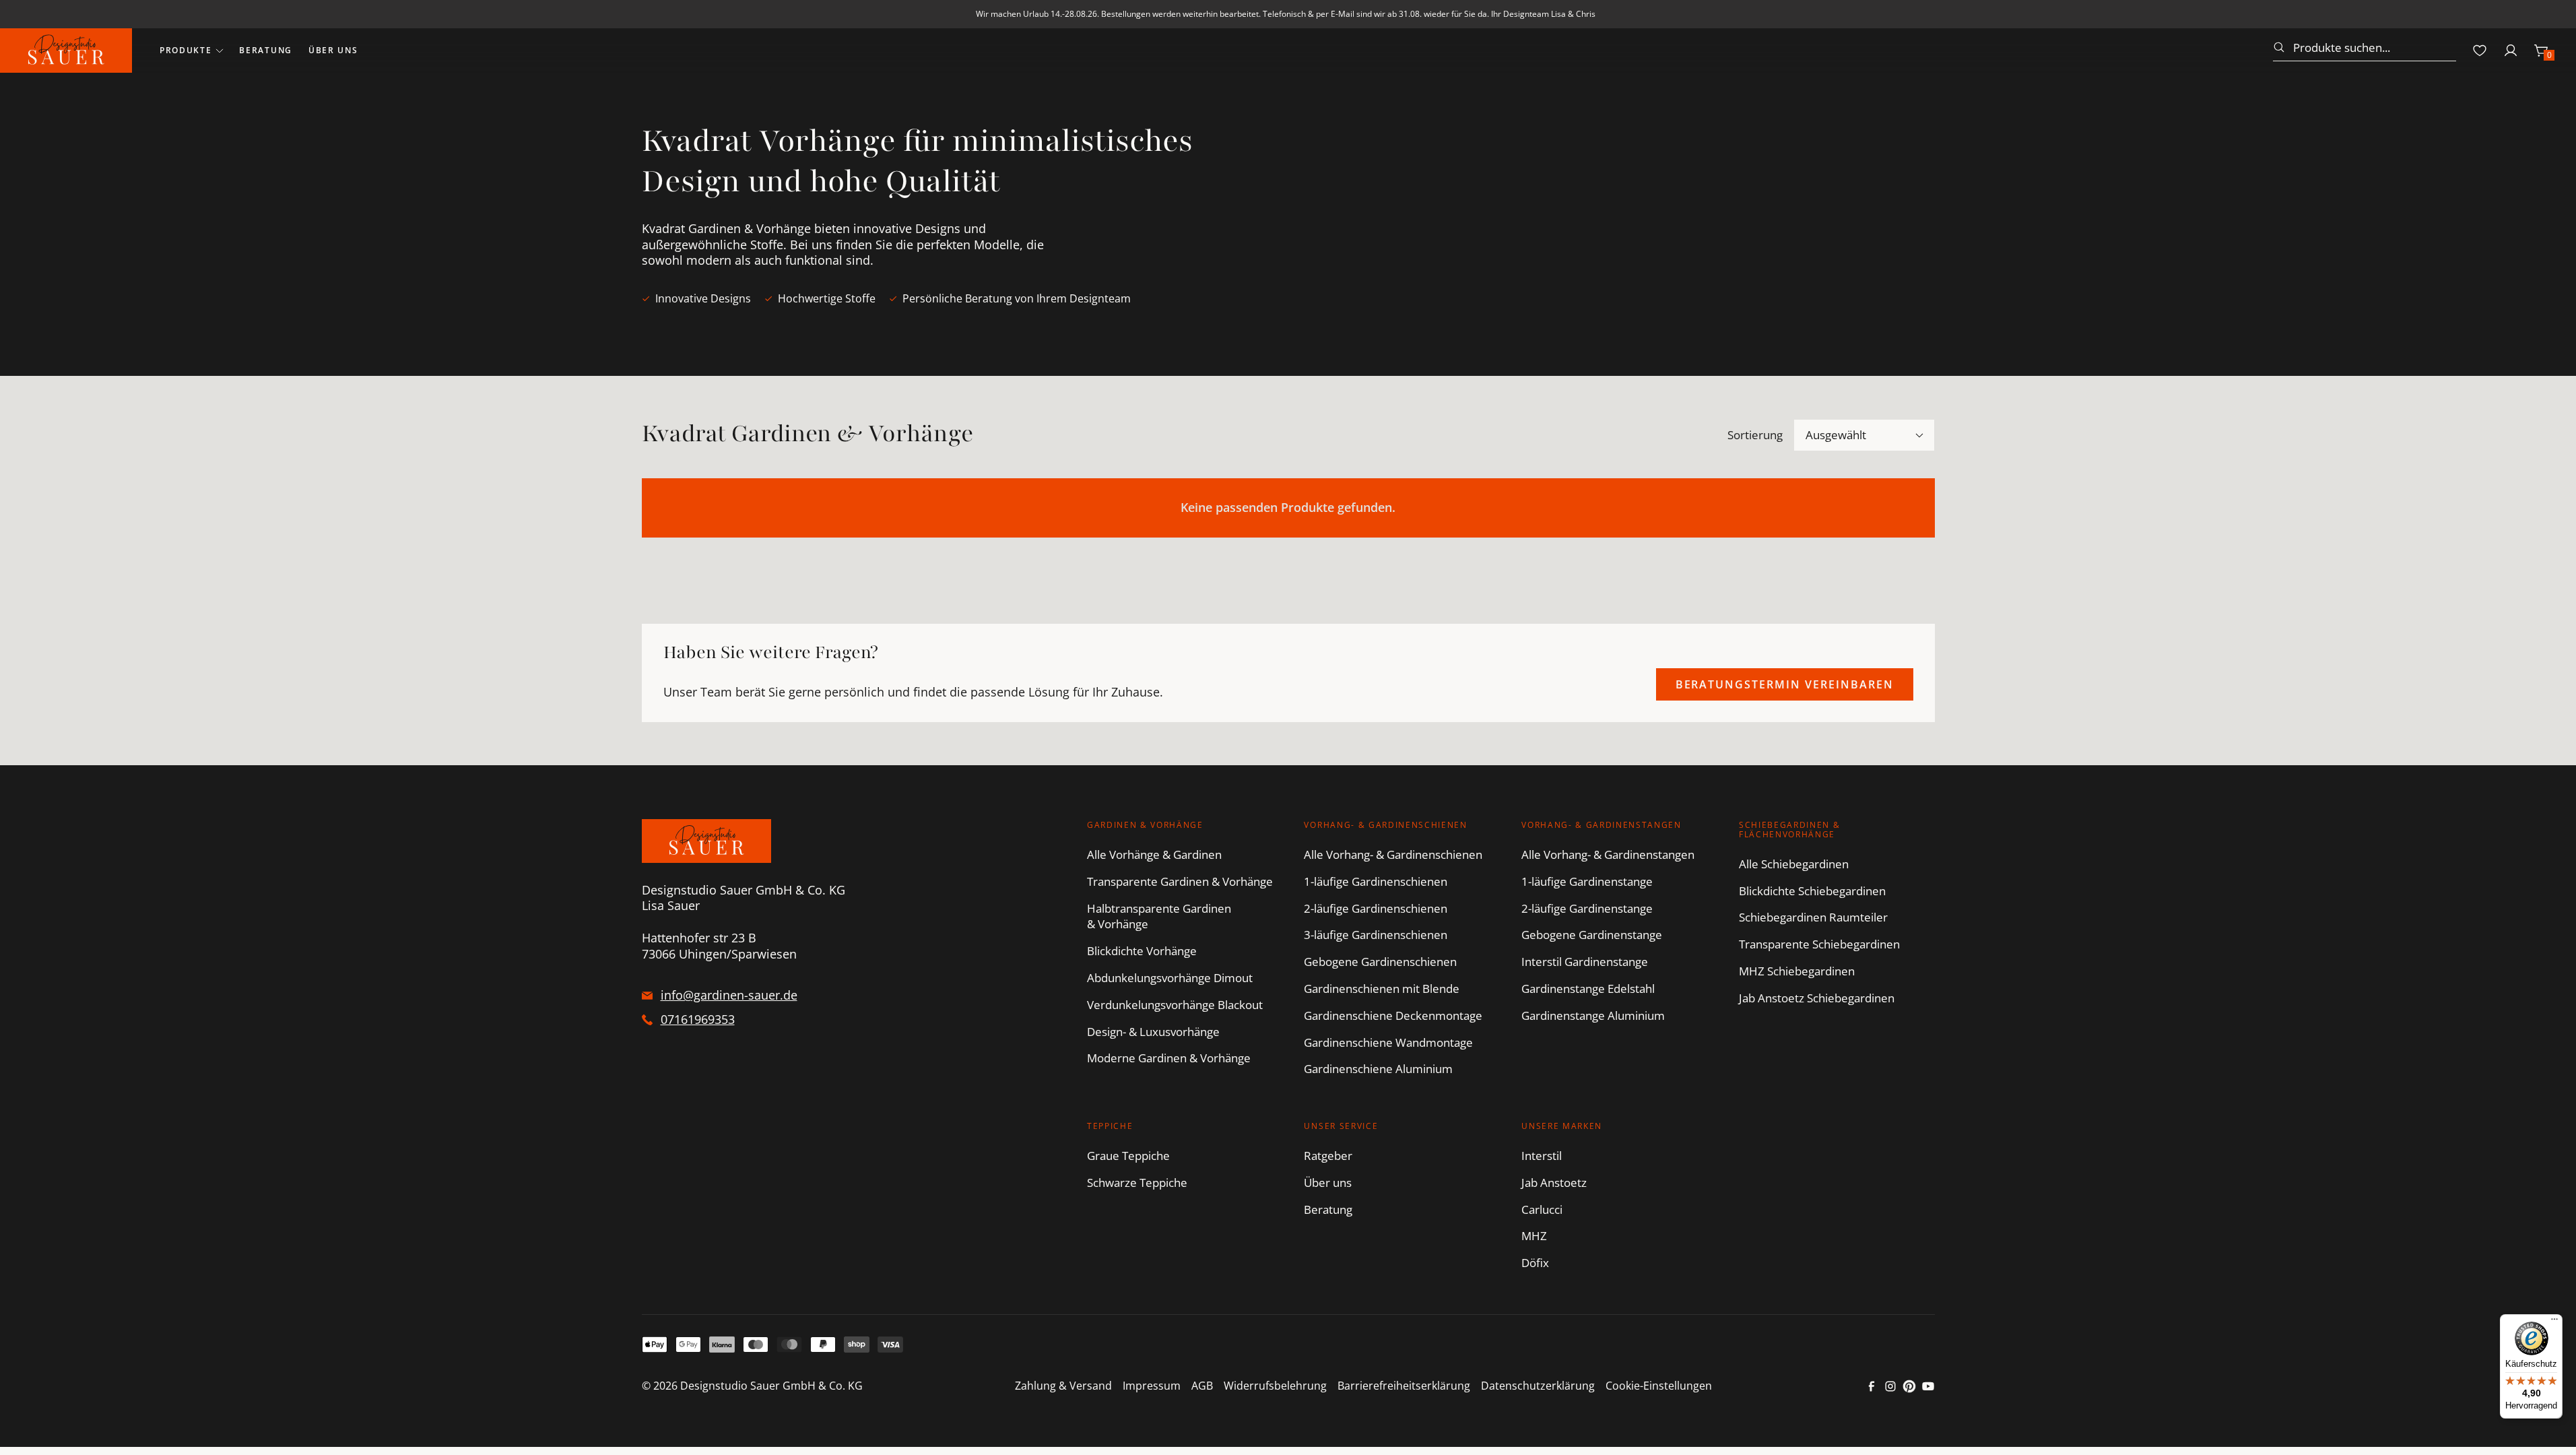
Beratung (265, 50)
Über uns (333, 50)
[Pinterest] (1909, 1386)
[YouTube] (1928, 1386)
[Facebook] (1872, 1386)
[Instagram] (1890, 1386)
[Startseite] (66, 51)
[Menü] (2554, 1322)
